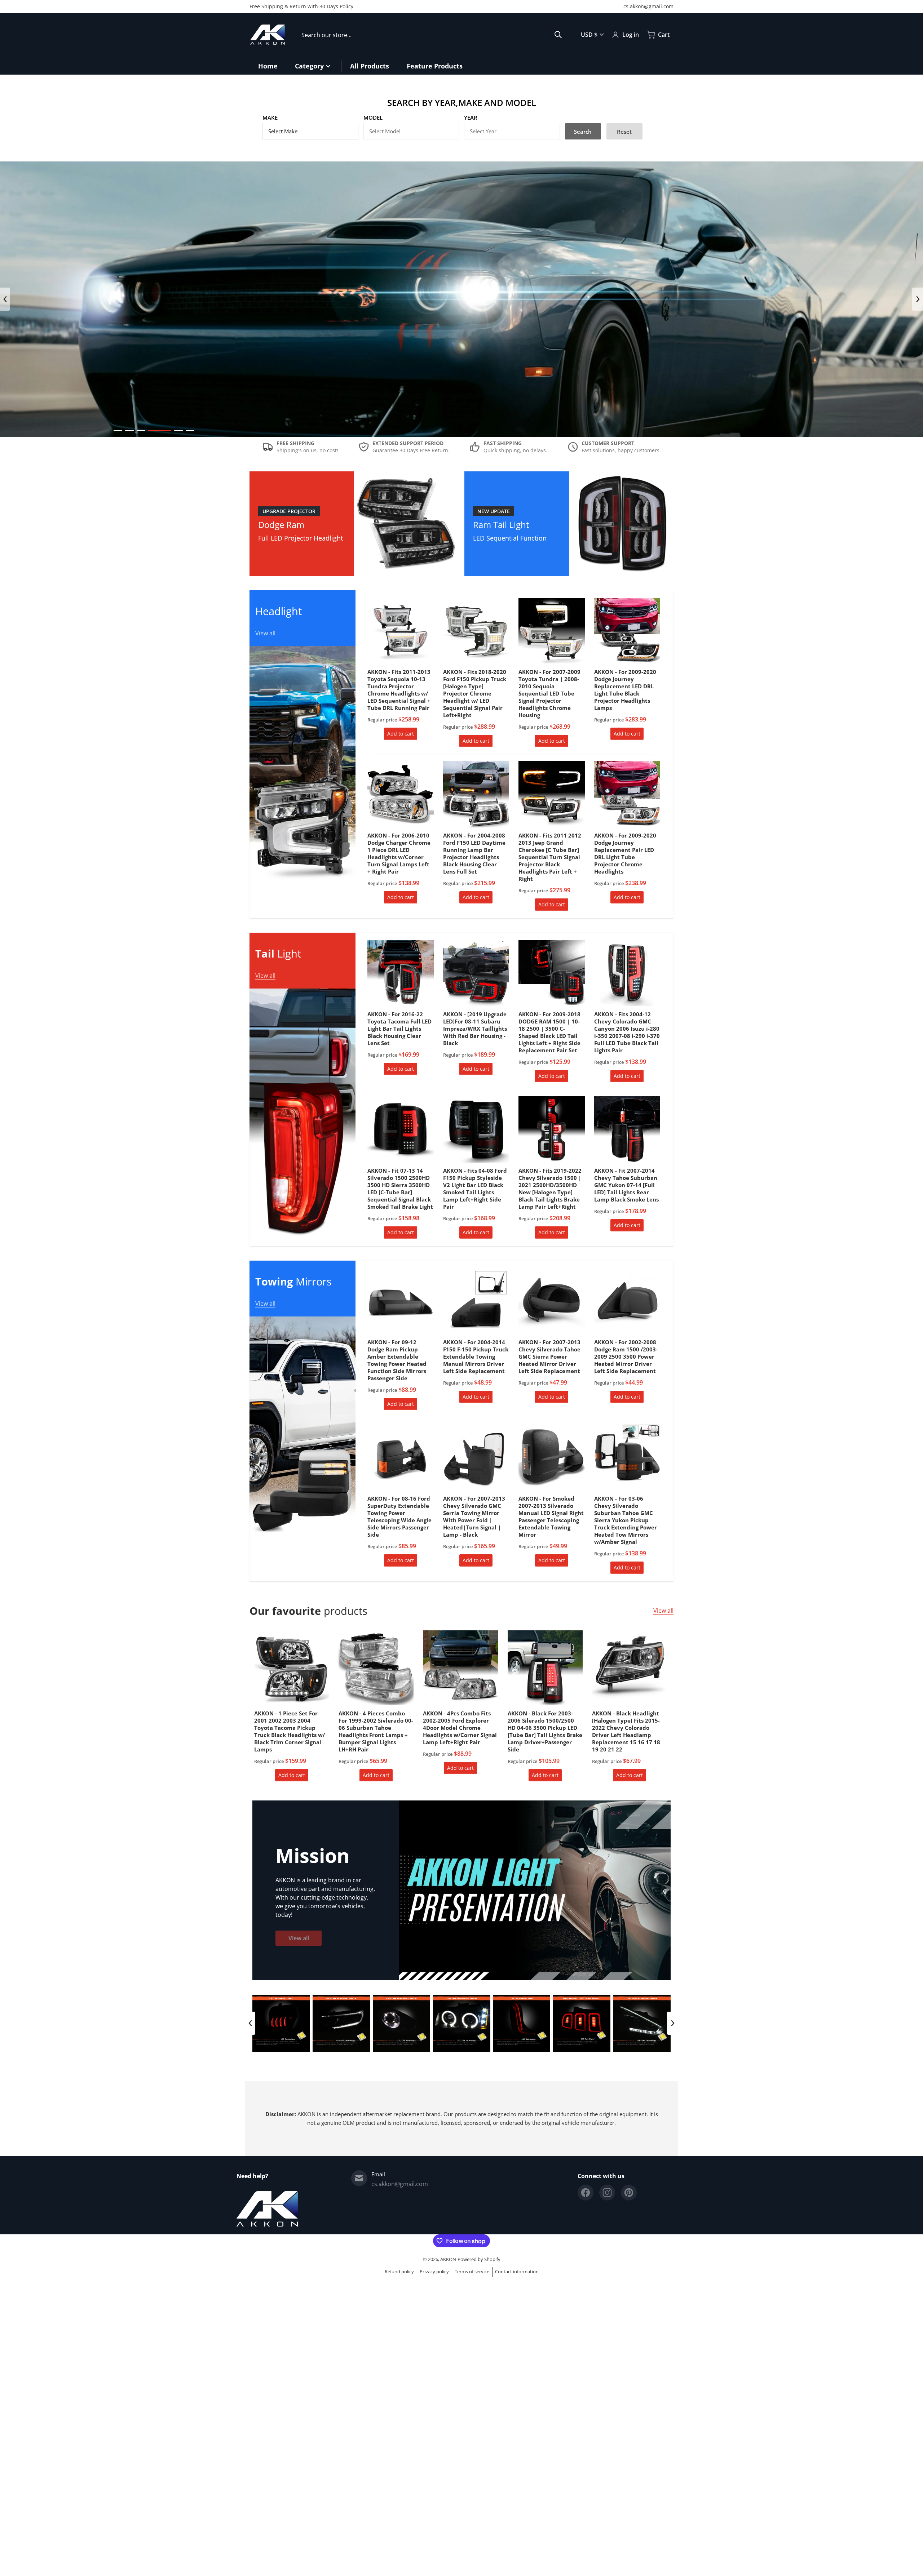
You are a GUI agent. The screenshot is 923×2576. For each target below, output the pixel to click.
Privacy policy (434, 2271)
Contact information (517, 2271)
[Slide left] (5, 299)
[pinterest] (629, 2193)
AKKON (448, 2259)
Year (471, 117)
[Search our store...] (558, 35)
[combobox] (432, 35)
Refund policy (399, 2271)
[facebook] (586, 2193)
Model (373, 117)
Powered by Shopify (479, 2259)
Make (270, 117)
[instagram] (607, 2193)
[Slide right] (918, 299)
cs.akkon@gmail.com (648, 6)
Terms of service (472, 2271)
